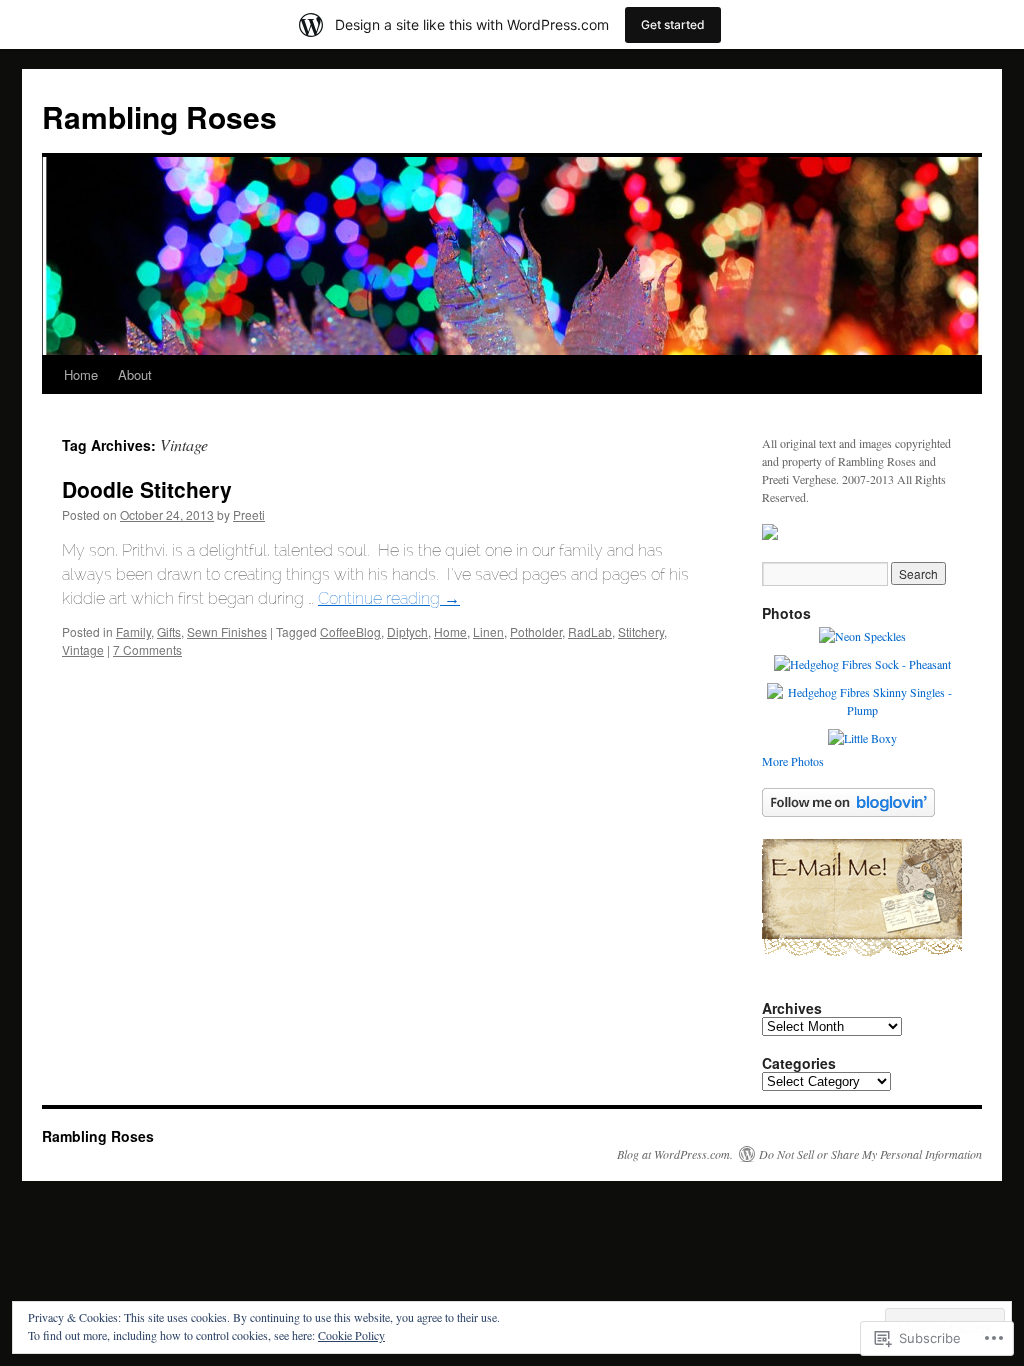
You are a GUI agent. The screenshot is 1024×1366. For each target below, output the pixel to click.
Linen (488, 631)
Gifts (169, 631)
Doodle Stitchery (147, 489)
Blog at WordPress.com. (675, 1154)
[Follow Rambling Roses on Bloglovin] (848, 812)
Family (133, 631)
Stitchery (641, 631)
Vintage (83, 649)
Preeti (249, 514)
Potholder (536, 631)
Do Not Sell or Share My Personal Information (870, 1154)
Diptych (407, 631)
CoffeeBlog (350, 631)
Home (81, 374)
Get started (673, 24)
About (135, 374)
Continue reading (389, 598)
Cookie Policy (351, 1335)
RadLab (590, 631)
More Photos (793, 761)
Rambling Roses (159, 116)
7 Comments (147, 649)
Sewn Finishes (227, 631)
